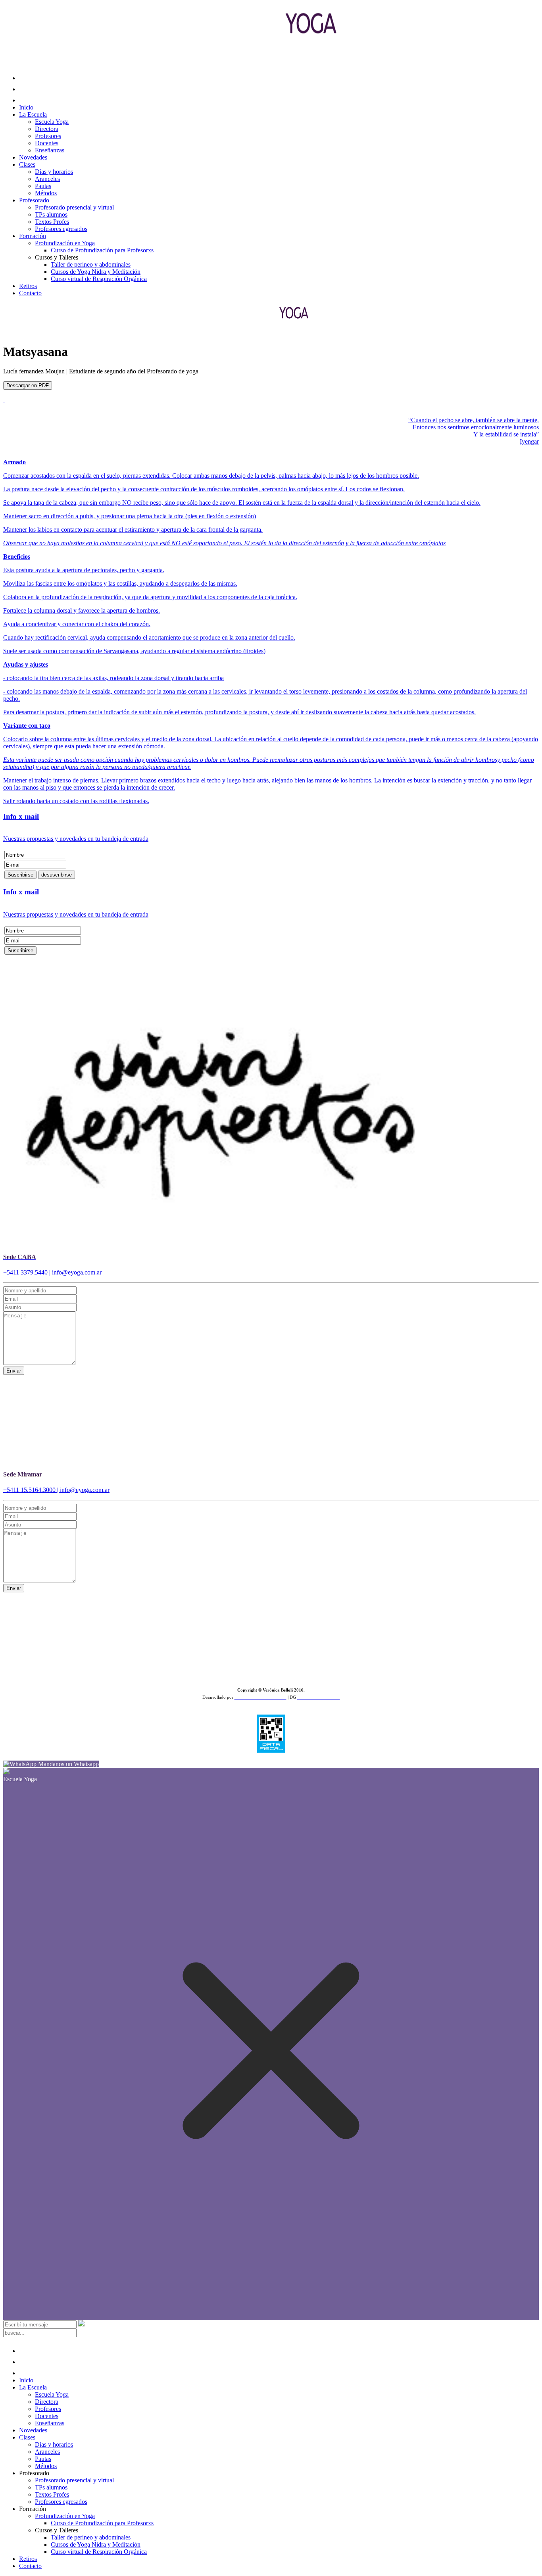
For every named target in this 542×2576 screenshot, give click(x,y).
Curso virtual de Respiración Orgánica (99, 279)
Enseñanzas (50, 150)
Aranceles (47, 179)
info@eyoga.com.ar (77, 1272)
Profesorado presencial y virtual (74, 207)
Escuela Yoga (52, 122)
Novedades (33, 157)
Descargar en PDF (28, 385)
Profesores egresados (61, 229)
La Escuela (33, 114)
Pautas (43, 186)
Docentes (47, 143)
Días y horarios (54, 172)
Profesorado (34, 200)
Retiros (28, 286)
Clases (27, 164)
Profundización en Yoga (65, 243)
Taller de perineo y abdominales (91, 264)
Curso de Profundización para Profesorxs (102, 250)
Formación (33, 236)
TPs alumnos (51, 214)
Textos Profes (52, 222)
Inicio (26, 107)
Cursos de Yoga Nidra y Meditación (96, 272)
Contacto (30, 293)
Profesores (48, 136)
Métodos (46, 193)
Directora (47, 129)
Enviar (14, 1371)
